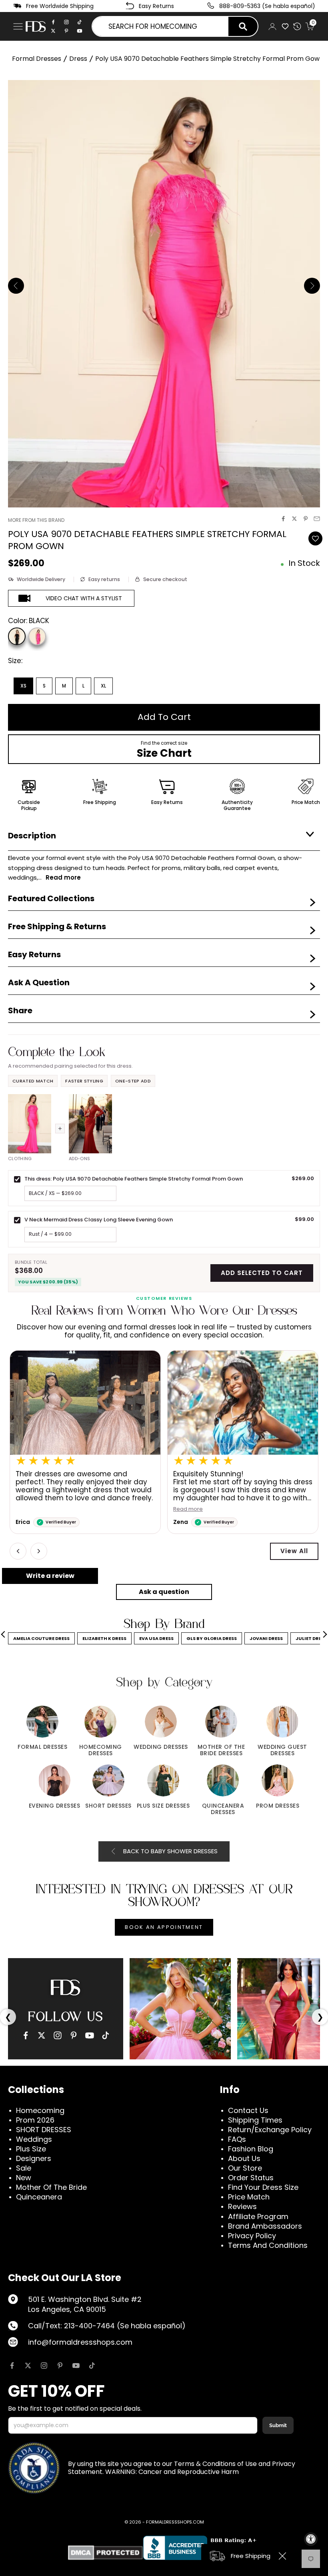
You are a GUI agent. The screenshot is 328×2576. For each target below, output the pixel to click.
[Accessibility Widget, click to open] (311, 2539)
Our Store (245, 2168)
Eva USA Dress (156, 1638)
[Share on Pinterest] (306, 519)
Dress (78, 59)
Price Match (249, 2197)
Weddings (34, 2139)
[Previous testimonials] (18, 1551)
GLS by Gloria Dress (212, 1638)
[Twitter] (53, 31)
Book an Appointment (164, 1927)
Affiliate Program (258, 2216)
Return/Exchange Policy (270, 2130)
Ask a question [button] (164, 1592)
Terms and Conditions (268, 2245)
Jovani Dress (266, 1638)
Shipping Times (255, 2120)
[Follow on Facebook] (12, 2366)
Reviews (242, 2206)
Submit (278, 2425)
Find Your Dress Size (263, 2187)
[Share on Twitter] (294, 519)
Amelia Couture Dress (41, 1638)
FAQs (237, 2139)
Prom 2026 (35, 2120)
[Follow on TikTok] (92, 2366)
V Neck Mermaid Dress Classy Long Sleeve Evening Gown (99, 1220)
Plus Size (31, 2149)
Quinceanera (39, 2197)
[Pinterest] (66, 31)
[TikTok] (80, 22)
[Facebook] (53, 22)
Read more (30, 1509)
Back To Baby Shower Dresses (170, 1851)
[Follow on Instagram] (44, 2366)
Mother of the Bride (51, 2187)
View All (294, 1551)
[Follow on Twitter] (28, 2366)
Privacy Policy (252, 2236)
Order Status (251, 2178)
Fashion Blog (251, 2149)
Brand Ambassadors (265, 2226)
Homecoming (40, 2110)
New (24, 2178)
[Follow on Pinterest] (60, 2366)
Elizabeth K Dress (104, 1638)
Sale (24, 2168)
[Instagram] (66, 22)
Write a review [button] (50, 1576)
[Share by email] (317, 519)
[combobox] (160, 26)
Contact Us (248, 2110)
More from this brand (36, 520)
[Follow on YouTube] (76, 2366)
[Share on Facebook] (283, 519)
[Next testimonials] (39, 1551)
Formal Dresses (37, 59)
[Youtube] (80, 31)
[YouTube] (90, 2035)
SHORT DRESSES (44, 2130)
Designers (34, 2158)
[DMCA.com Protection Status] (105, 2553)
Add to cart (164, 717)
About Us (244, 2158)
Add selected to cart (262, 1273)
